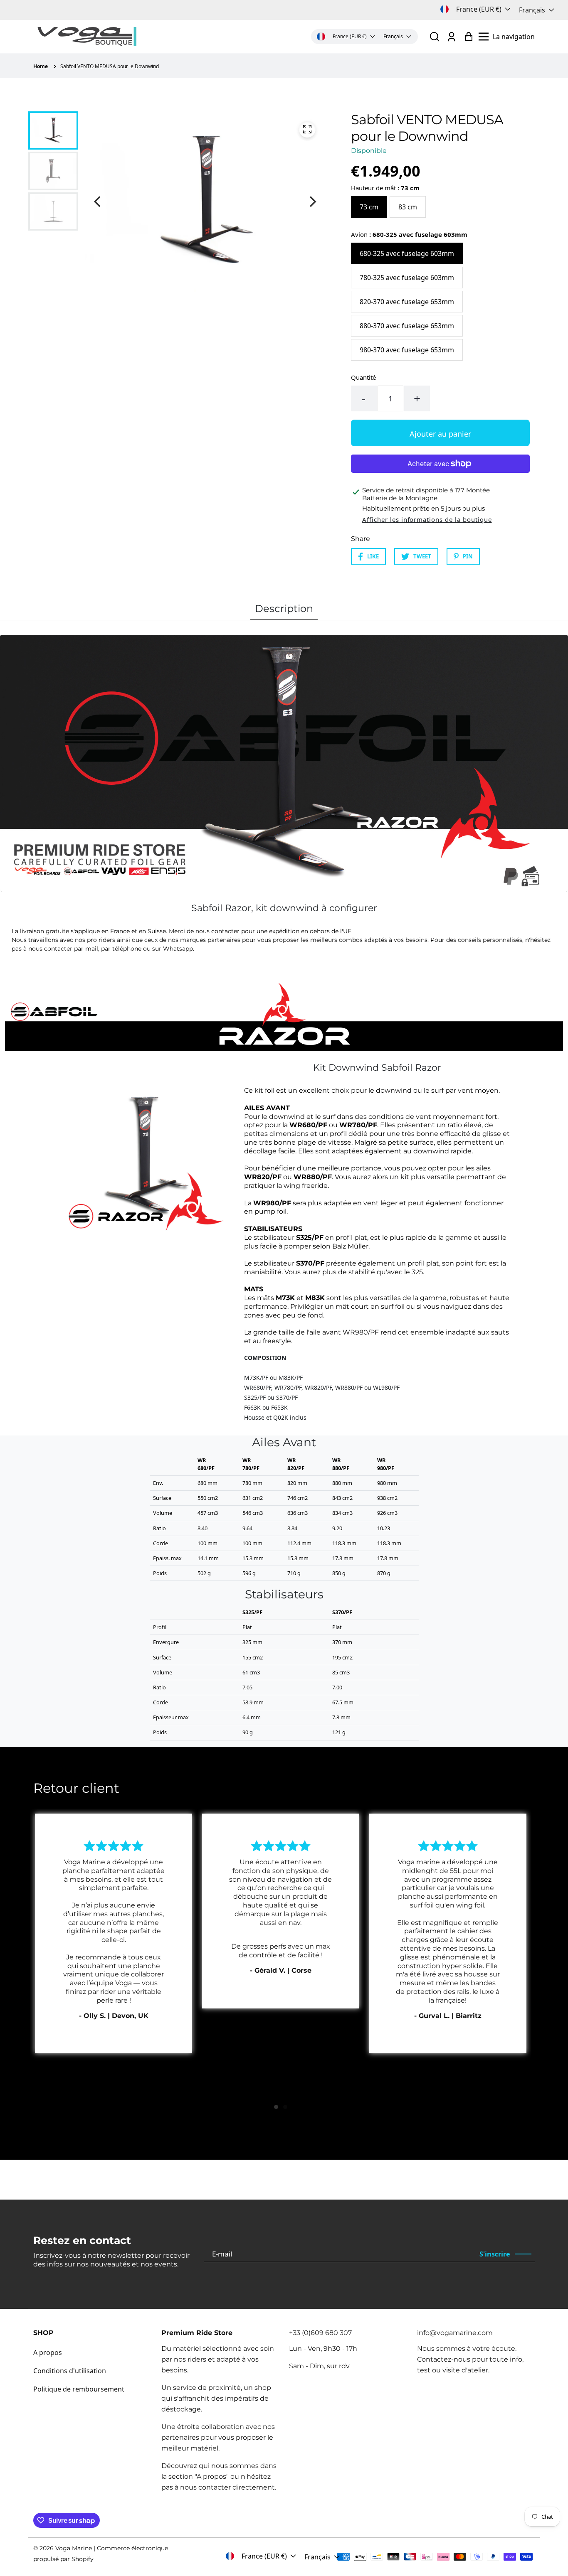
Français (532, 10)
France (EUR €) (479, 9)
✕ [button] (445, 1218)
